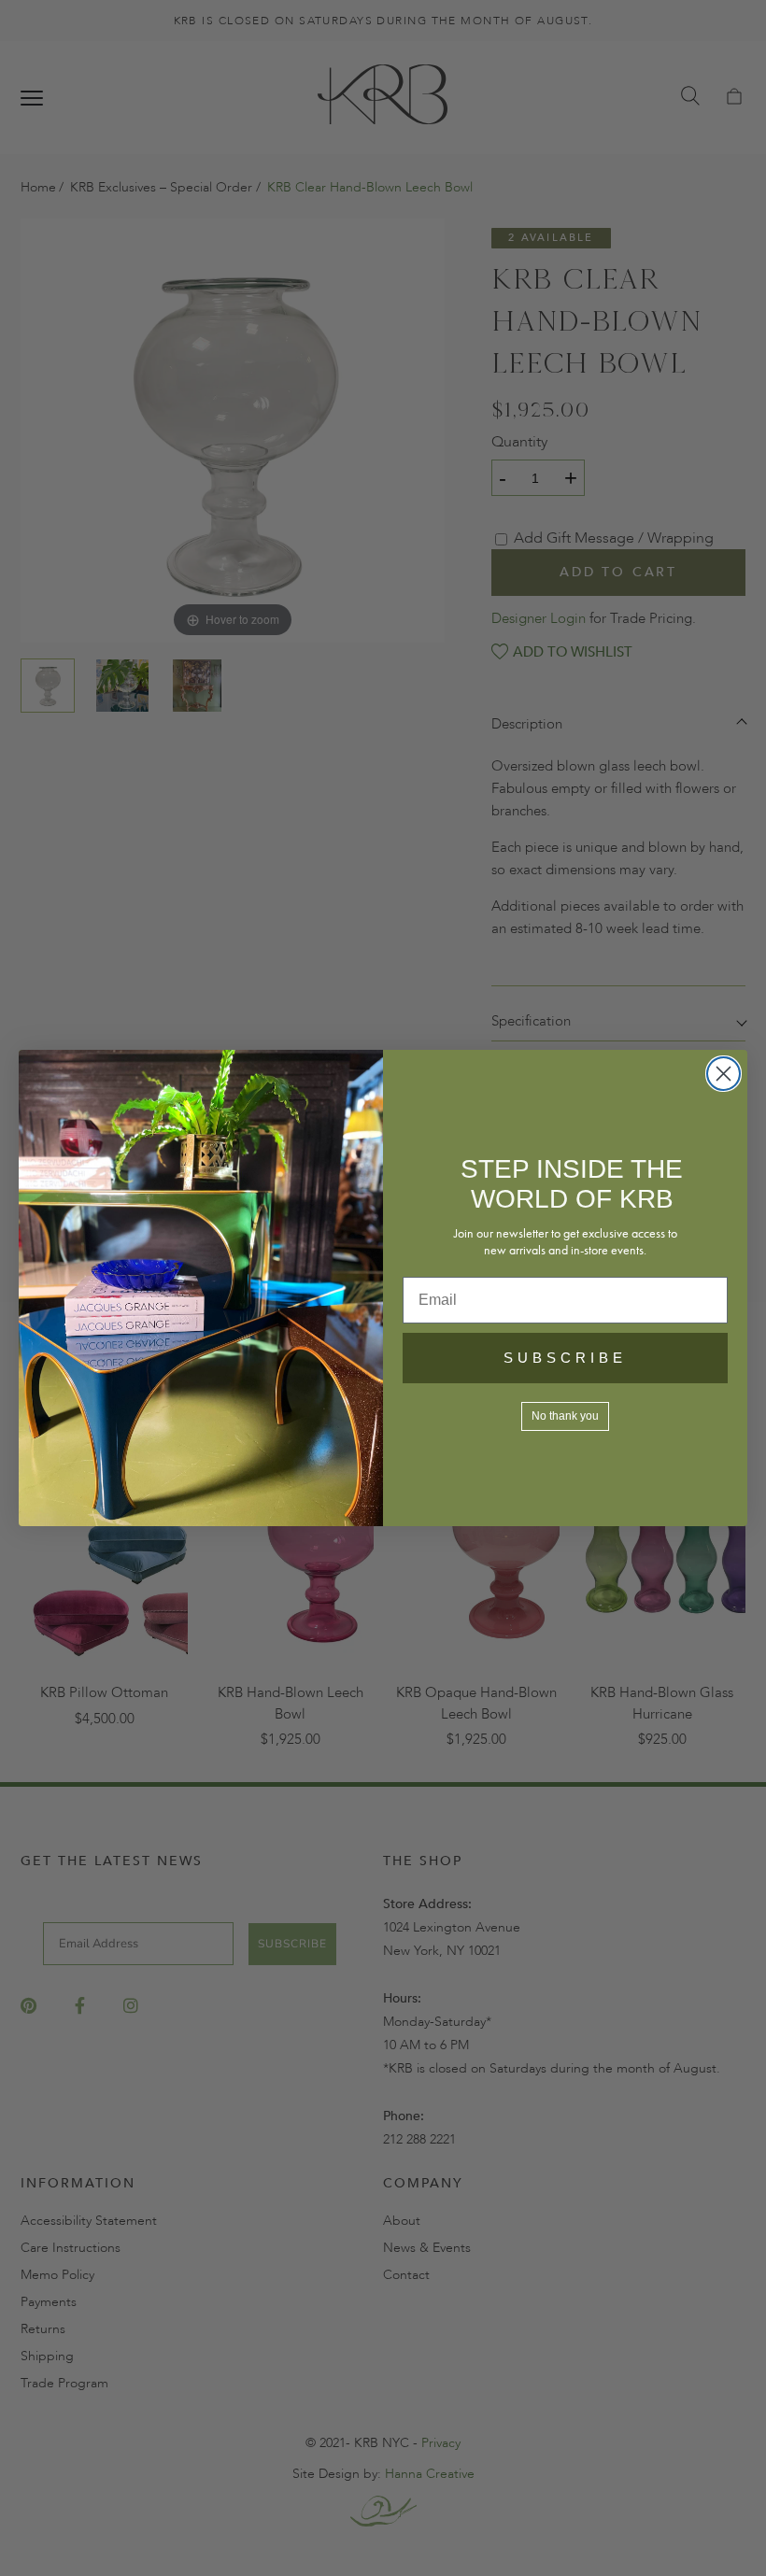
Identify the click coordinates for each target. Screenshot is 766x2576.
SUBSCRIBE (565, 1358)
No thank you (565, 1416)
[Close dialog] (723, 1074)
